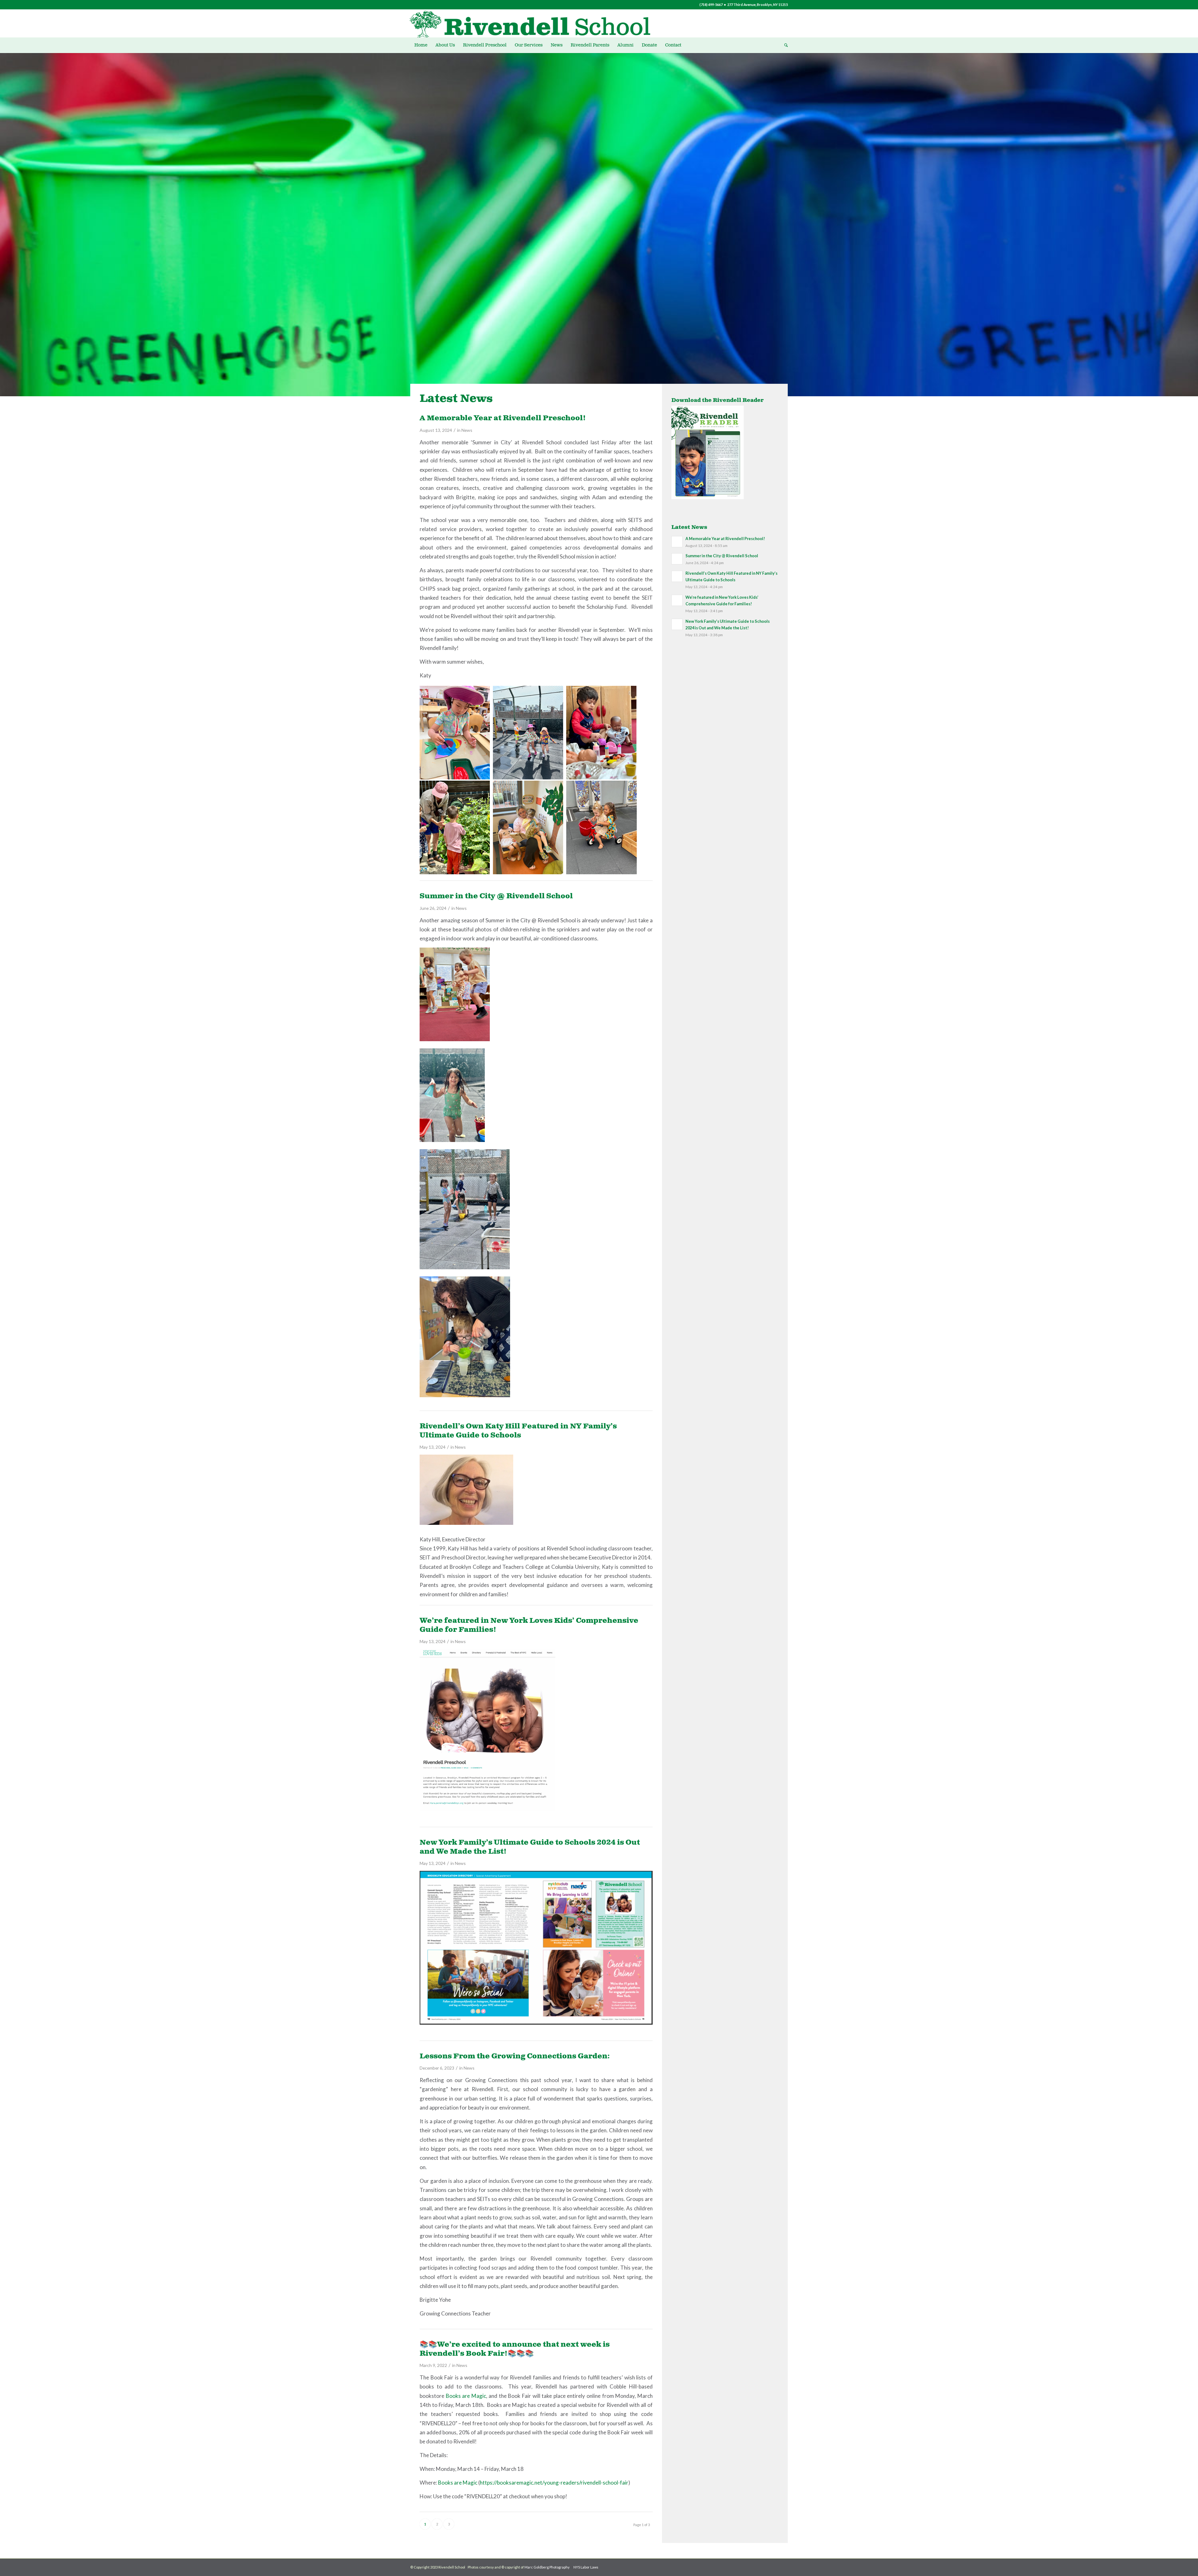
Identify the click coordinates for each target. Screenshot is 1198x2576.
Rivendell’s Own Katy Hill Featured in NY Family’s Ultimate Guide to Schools (518, 1431)
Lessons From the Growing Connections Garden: (515, 2056)
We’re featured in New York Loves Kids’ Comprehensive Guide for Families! (529, 1625)
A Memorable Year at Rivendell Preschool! (503, 418)
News (467, 430)
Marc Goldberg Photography (547, 2567)
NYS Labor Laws (586, 2567)
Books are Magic (466, 2396)
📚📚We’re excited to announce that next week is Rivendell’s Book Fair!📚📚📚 (515, 2349)
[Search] (784, 45)
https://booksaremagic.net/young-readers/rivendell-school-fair (554, 2483)
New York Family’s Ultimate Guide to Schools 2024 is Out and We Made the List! (530, 1847)
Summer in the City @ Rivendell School (496, 896)
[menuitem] (421, 45)
